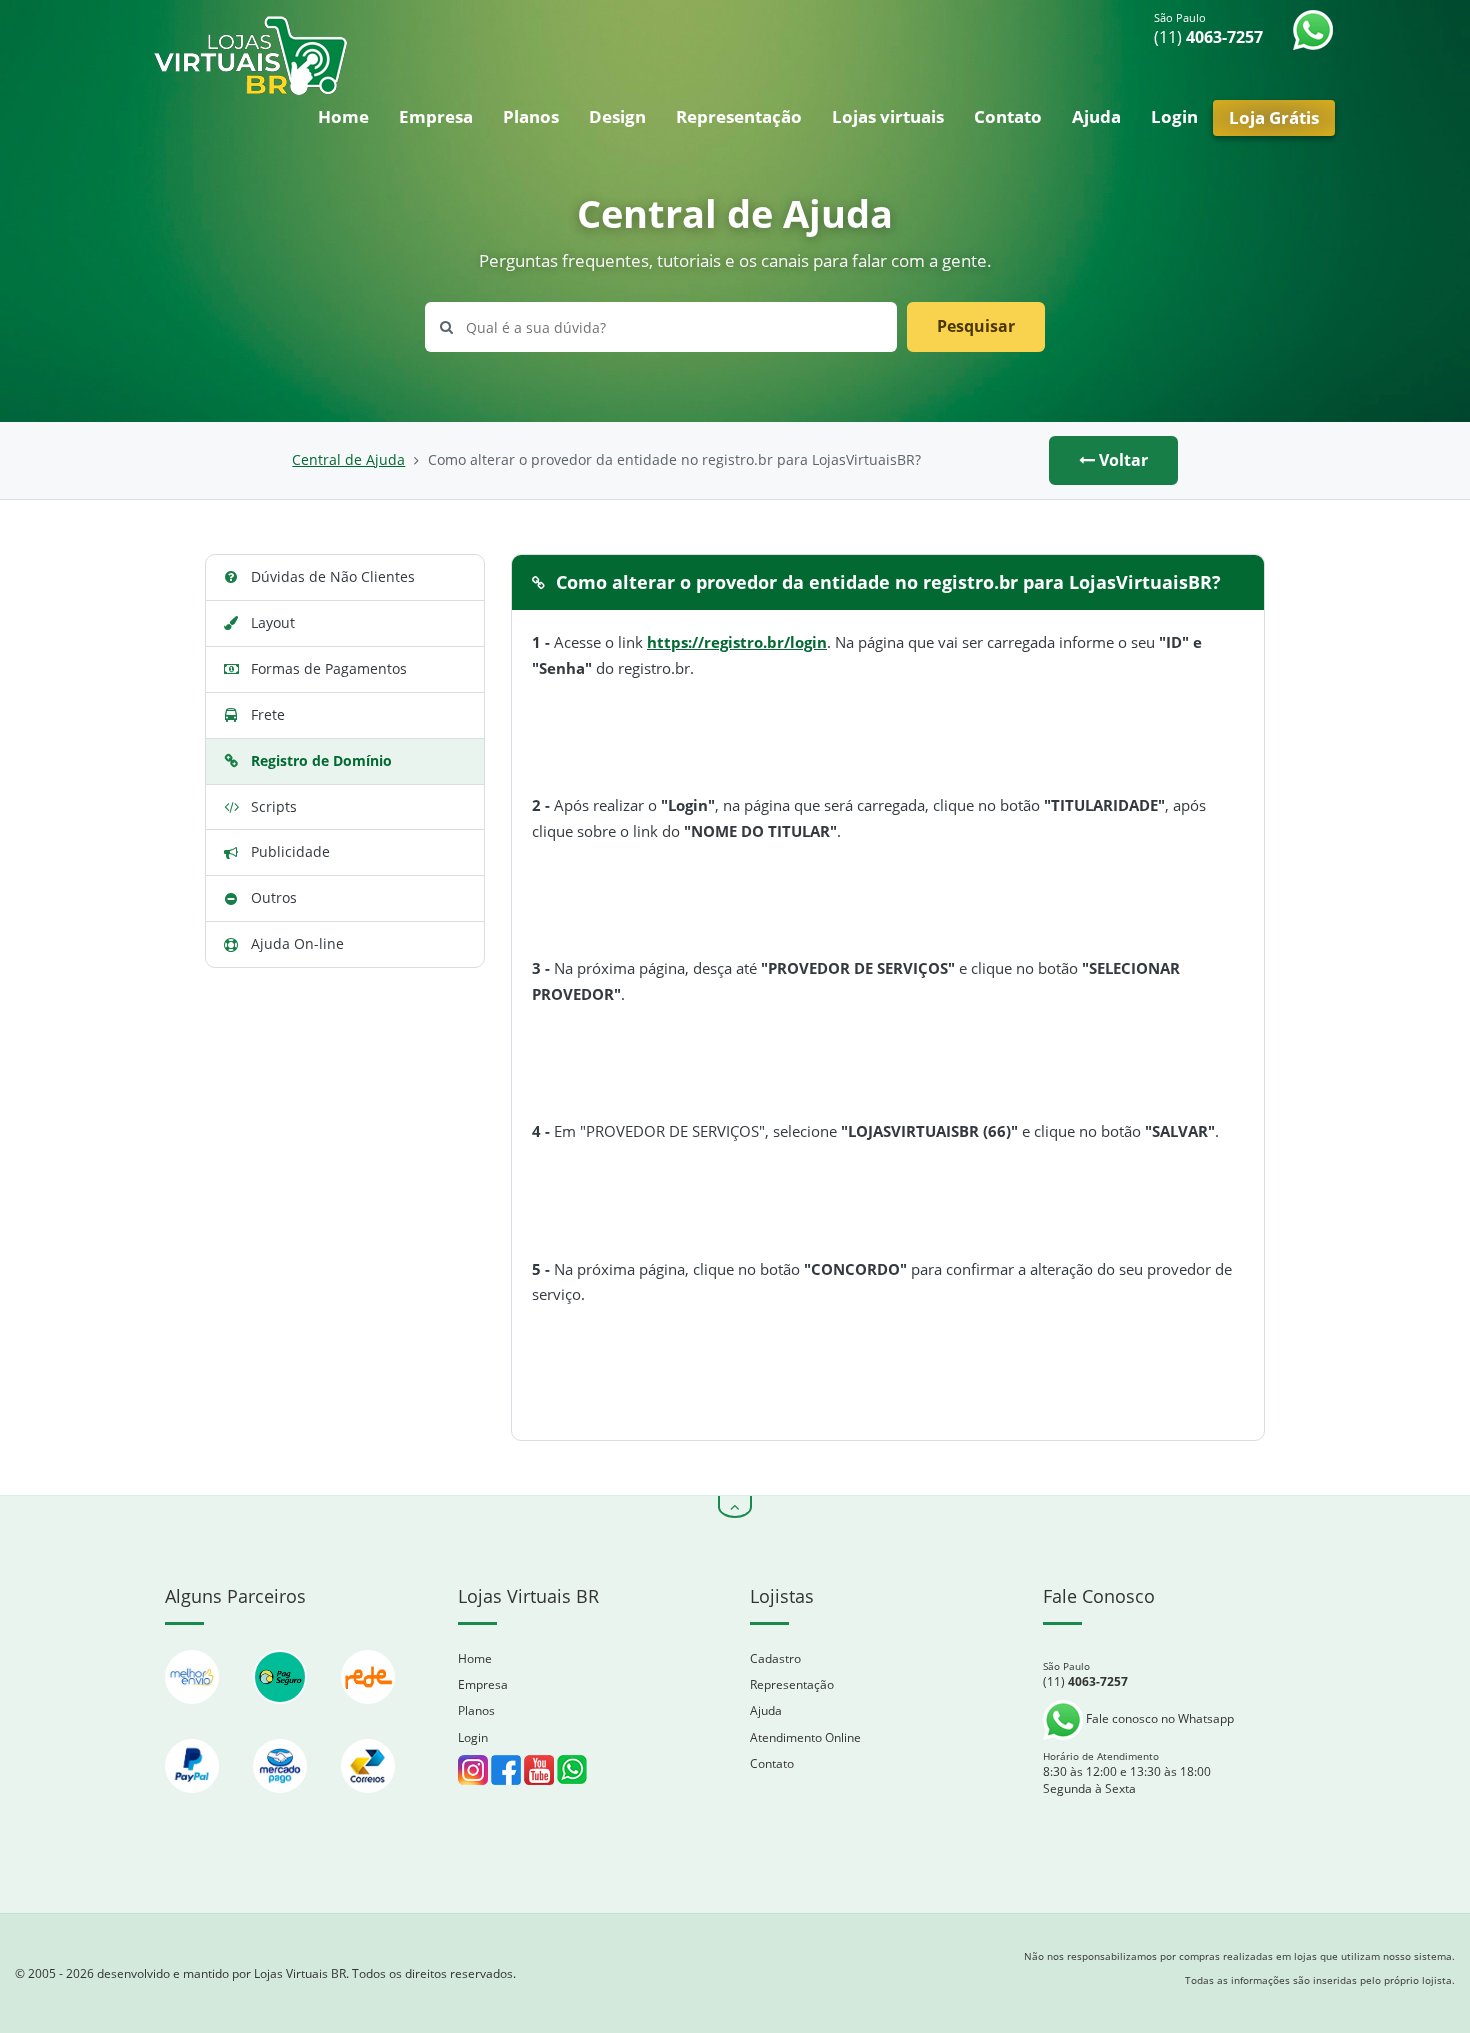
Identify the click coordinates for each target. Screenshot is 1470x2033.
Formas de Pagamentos (329, 668)
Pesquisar (976, 326)
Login (1174, 116)
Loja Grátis (1274, 117)
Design (617, 116)
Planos (531, 116)
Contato (1008, 116)
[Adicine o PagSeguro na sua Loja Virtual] (282, 1713)
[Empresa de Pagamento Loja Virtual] (194, 1802)
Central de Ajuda (348, 460)
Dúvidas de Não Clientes (333, 576)
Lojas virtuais (888, 116)
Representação (739, 116)
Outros (274, 897)
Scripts (274, 806)
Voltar (1121, 460)
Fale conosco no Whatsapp (1158, 1718)
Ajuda (1096, 116)
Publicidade (290, 851)
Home (343, 116)
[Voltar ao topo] (735, 1507)
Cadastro (775, 1658)
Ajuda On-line (297, 943)
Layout (273, 622)
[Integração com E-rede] (368, 1713)
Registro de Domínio (321, 760)
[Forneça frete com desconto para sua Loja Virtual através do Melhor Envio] (194, 1713)
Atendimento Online (805, 1737)
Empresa (436, 116)
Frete (268, 714)
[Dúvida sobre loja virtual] (572, 1768)
